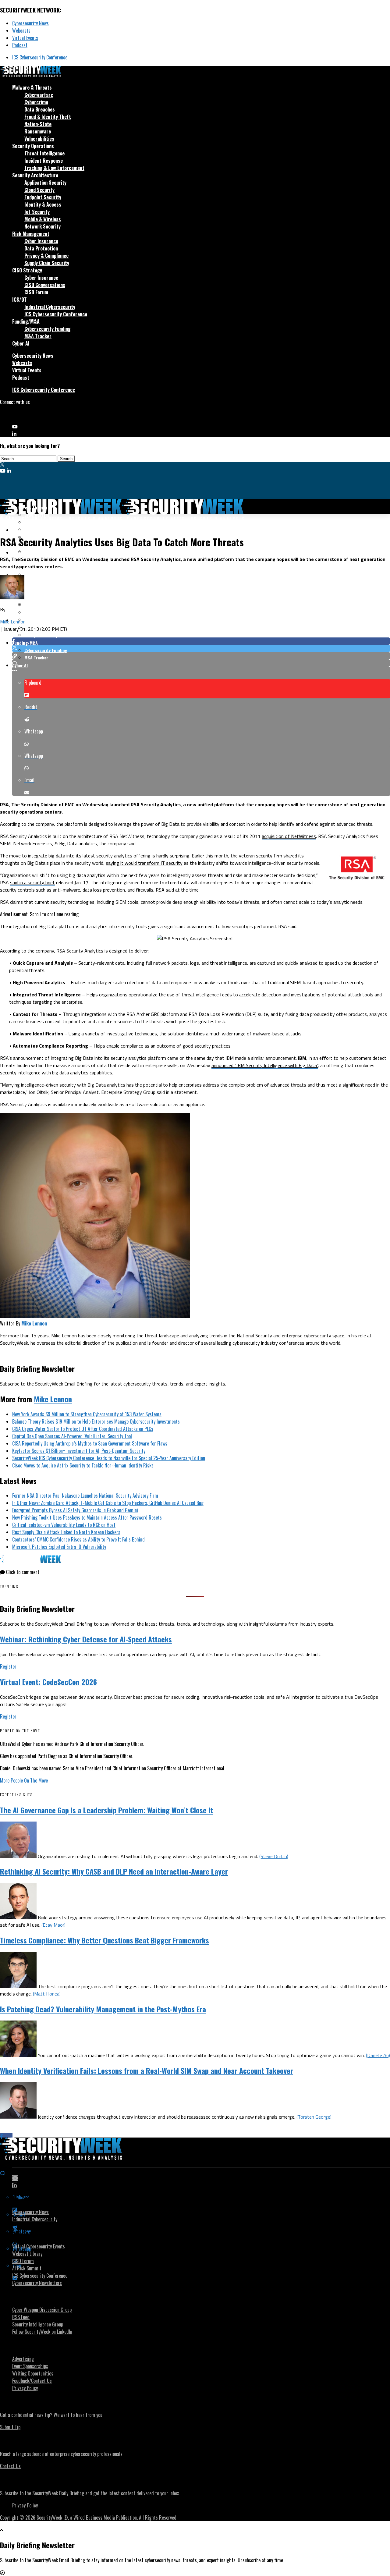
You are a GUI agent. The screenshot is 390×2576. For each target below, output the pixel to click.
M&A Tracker (38, 336)
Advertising (23, 2359)
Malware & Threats (32, 87)
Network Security (43, 226)
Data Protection (41, 248)
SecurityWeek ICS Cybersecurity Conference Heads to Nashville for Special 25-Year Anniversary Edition (109, 1458)
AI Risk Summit (27, 2268)
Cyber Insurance (41, 241)
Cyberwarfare (39, 95)
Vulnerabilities (39, 139)
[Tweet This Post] (201, 648)
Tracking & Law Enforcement (54, 168)
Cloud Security (39, 190)
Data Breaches (40, 109)
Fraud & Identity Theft (48, 117)
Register (8, 1666)
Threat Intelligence (44, 153)
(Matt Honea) (47, 1994)
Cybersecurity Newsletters (37, 2283)
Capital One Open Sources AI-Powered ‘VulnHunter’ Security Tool (72, 1436)
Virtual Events (25, 38)
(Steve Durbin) (274, 1856)
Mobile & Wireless (43, 219)
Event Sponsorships (30, 2366)
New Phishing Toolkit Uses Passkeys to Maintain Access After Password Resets (87, 1517)
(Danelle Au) (378, 2055)
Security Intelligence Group (38, 2324)
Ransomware (38, 131)
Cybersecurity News (30, 23)
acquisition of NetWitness (289, 836)
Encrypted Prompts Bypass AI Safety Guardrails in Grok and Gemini (75, 1510)
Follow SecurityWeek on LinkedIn (42, 2332)
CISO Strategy (27, 270)
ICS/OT (19, 300)
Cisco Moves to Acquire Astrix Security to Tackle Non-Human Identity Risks (83, 1465)
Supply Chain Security (47, 263)
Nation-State (38, 124)
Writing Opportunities (33, 2373)
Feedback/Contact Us (32, 2381)
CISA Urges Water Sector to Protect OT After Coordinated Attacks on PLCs (83, 1429)
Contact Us (10, 2466)
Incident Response (44, 161)
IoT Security (37, 212)
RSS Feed (21, 2317)
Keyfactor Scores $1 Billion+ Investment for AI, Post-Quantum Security (79, 1451)
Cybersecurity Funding (48, 329)
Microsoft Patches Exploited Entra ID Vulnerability (59, 1547)
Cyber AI (21, 343)
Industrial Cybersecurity (50, 307)
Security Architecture (35, 175)
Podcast (20, 45)
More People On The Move (24, 1780)
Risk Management (31, 234)
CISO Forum (36, 292)
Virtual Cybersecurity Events (39, 2246)
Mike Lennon (13, 622)
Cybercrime (36, 102)
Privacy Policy (25, 2388)
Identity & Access (43, 204)
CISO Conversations (45, 285)
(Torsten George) (314, 2117)
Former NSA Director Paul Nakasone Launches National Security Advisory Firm (85, 1496)
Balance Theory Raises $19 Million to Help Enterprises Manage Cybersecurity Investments (96, 1421)
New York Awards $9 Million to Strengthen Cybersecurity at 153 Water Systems (87, 1414)
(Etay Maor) (53, 1925)
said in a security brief (32, 882)
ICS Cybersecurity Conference (40, 57)
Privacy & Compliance (46, 256)
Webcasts (21, 30)
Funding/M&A (26, 321)
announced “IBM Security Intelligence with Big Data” (265, 1065)
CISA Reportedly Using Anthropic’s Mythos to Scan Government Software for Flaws (90, 1443)
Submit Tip (10, 2427)
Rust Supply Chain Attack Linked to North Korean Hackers (66, 1532)
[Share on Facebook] (201, 641)
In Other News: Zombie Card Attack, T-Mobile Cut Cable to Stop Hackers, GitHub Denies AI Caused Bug (108, 1503)
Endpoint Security (43, 197)
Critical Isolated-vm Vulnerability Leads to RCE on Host (64, 1525)
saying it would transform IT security (144, 863)
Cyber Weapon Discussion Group (42, 2310)
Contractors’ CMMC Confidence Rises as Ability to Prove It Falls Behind (78, 1539)
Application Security (45, 183)
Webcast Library (27, 2254)
